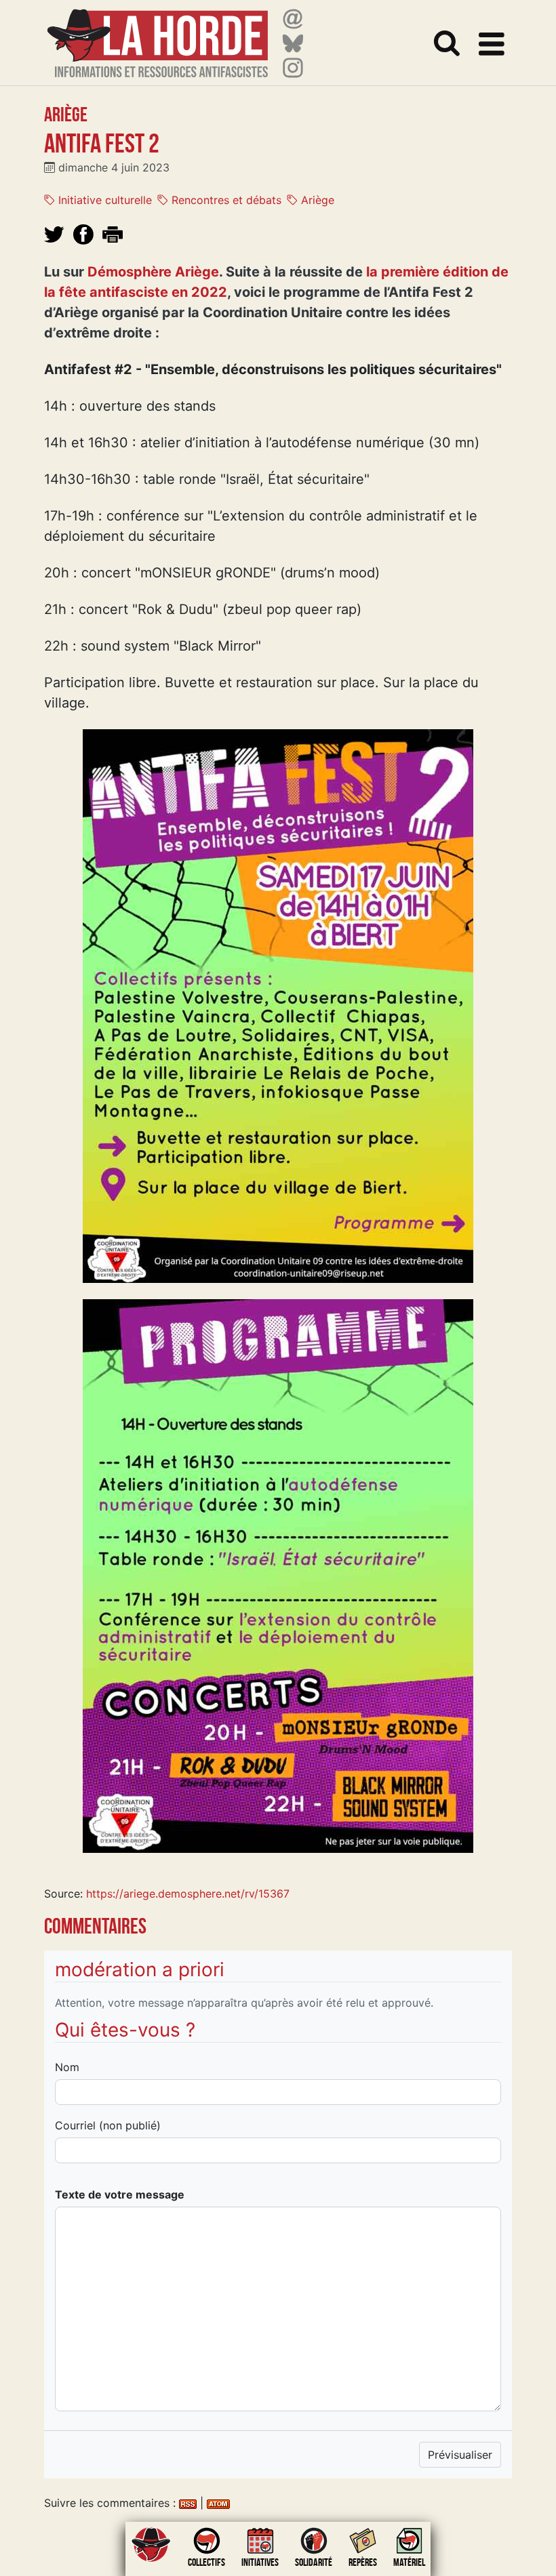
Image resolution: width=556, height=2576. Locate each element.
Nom (67, 2067)
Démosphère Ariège (153, 272)
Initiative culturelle (103, 200)
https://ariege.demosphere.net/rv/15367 (188, 1894)
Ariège (316, 200)
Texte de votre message (120, 2194)
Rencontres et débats (225, 200)
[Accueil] (158, 35)
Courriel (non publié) (108, 2125)
